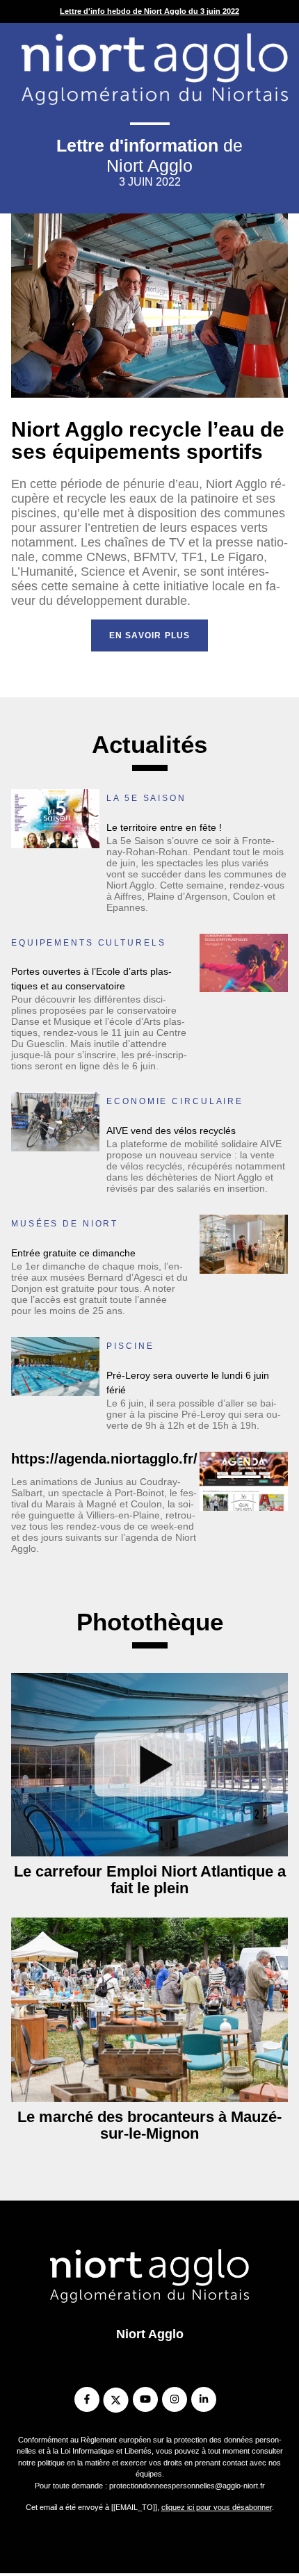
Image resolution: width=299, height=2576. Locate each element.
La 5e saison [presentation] (146, 798)
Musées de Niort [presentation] (65, 1224)
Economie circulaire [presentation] (175, 1101)
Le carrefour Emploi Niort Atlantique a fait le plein (150, 1880)
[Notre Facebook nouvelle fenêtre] (87, 2400)
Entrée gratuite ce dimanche (73, 1253)
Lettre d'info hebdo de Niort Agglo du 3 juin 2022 (149, 11)
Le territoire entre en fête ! (164, 827)
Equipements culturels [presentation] (88, 943)
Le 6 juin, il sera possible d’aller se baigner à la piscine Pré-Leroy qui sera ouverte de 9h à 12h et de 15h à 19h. (194, 1414)
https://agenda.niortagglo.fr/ (104, 1459)
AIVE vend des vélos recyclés (171, 1131)
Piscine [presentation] (130, 1346)
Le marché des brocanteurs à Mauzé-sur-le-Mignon (149, 2125)
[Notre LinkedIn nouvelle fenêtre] (203, 2400)
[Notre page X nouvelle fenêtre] (116, 2400)
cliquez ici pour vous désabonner (217, 2507)
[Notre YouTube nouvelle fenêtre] (145, 2400)
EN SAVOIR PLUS (150, 635)
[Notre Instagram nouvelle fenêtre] (174, 2400)
